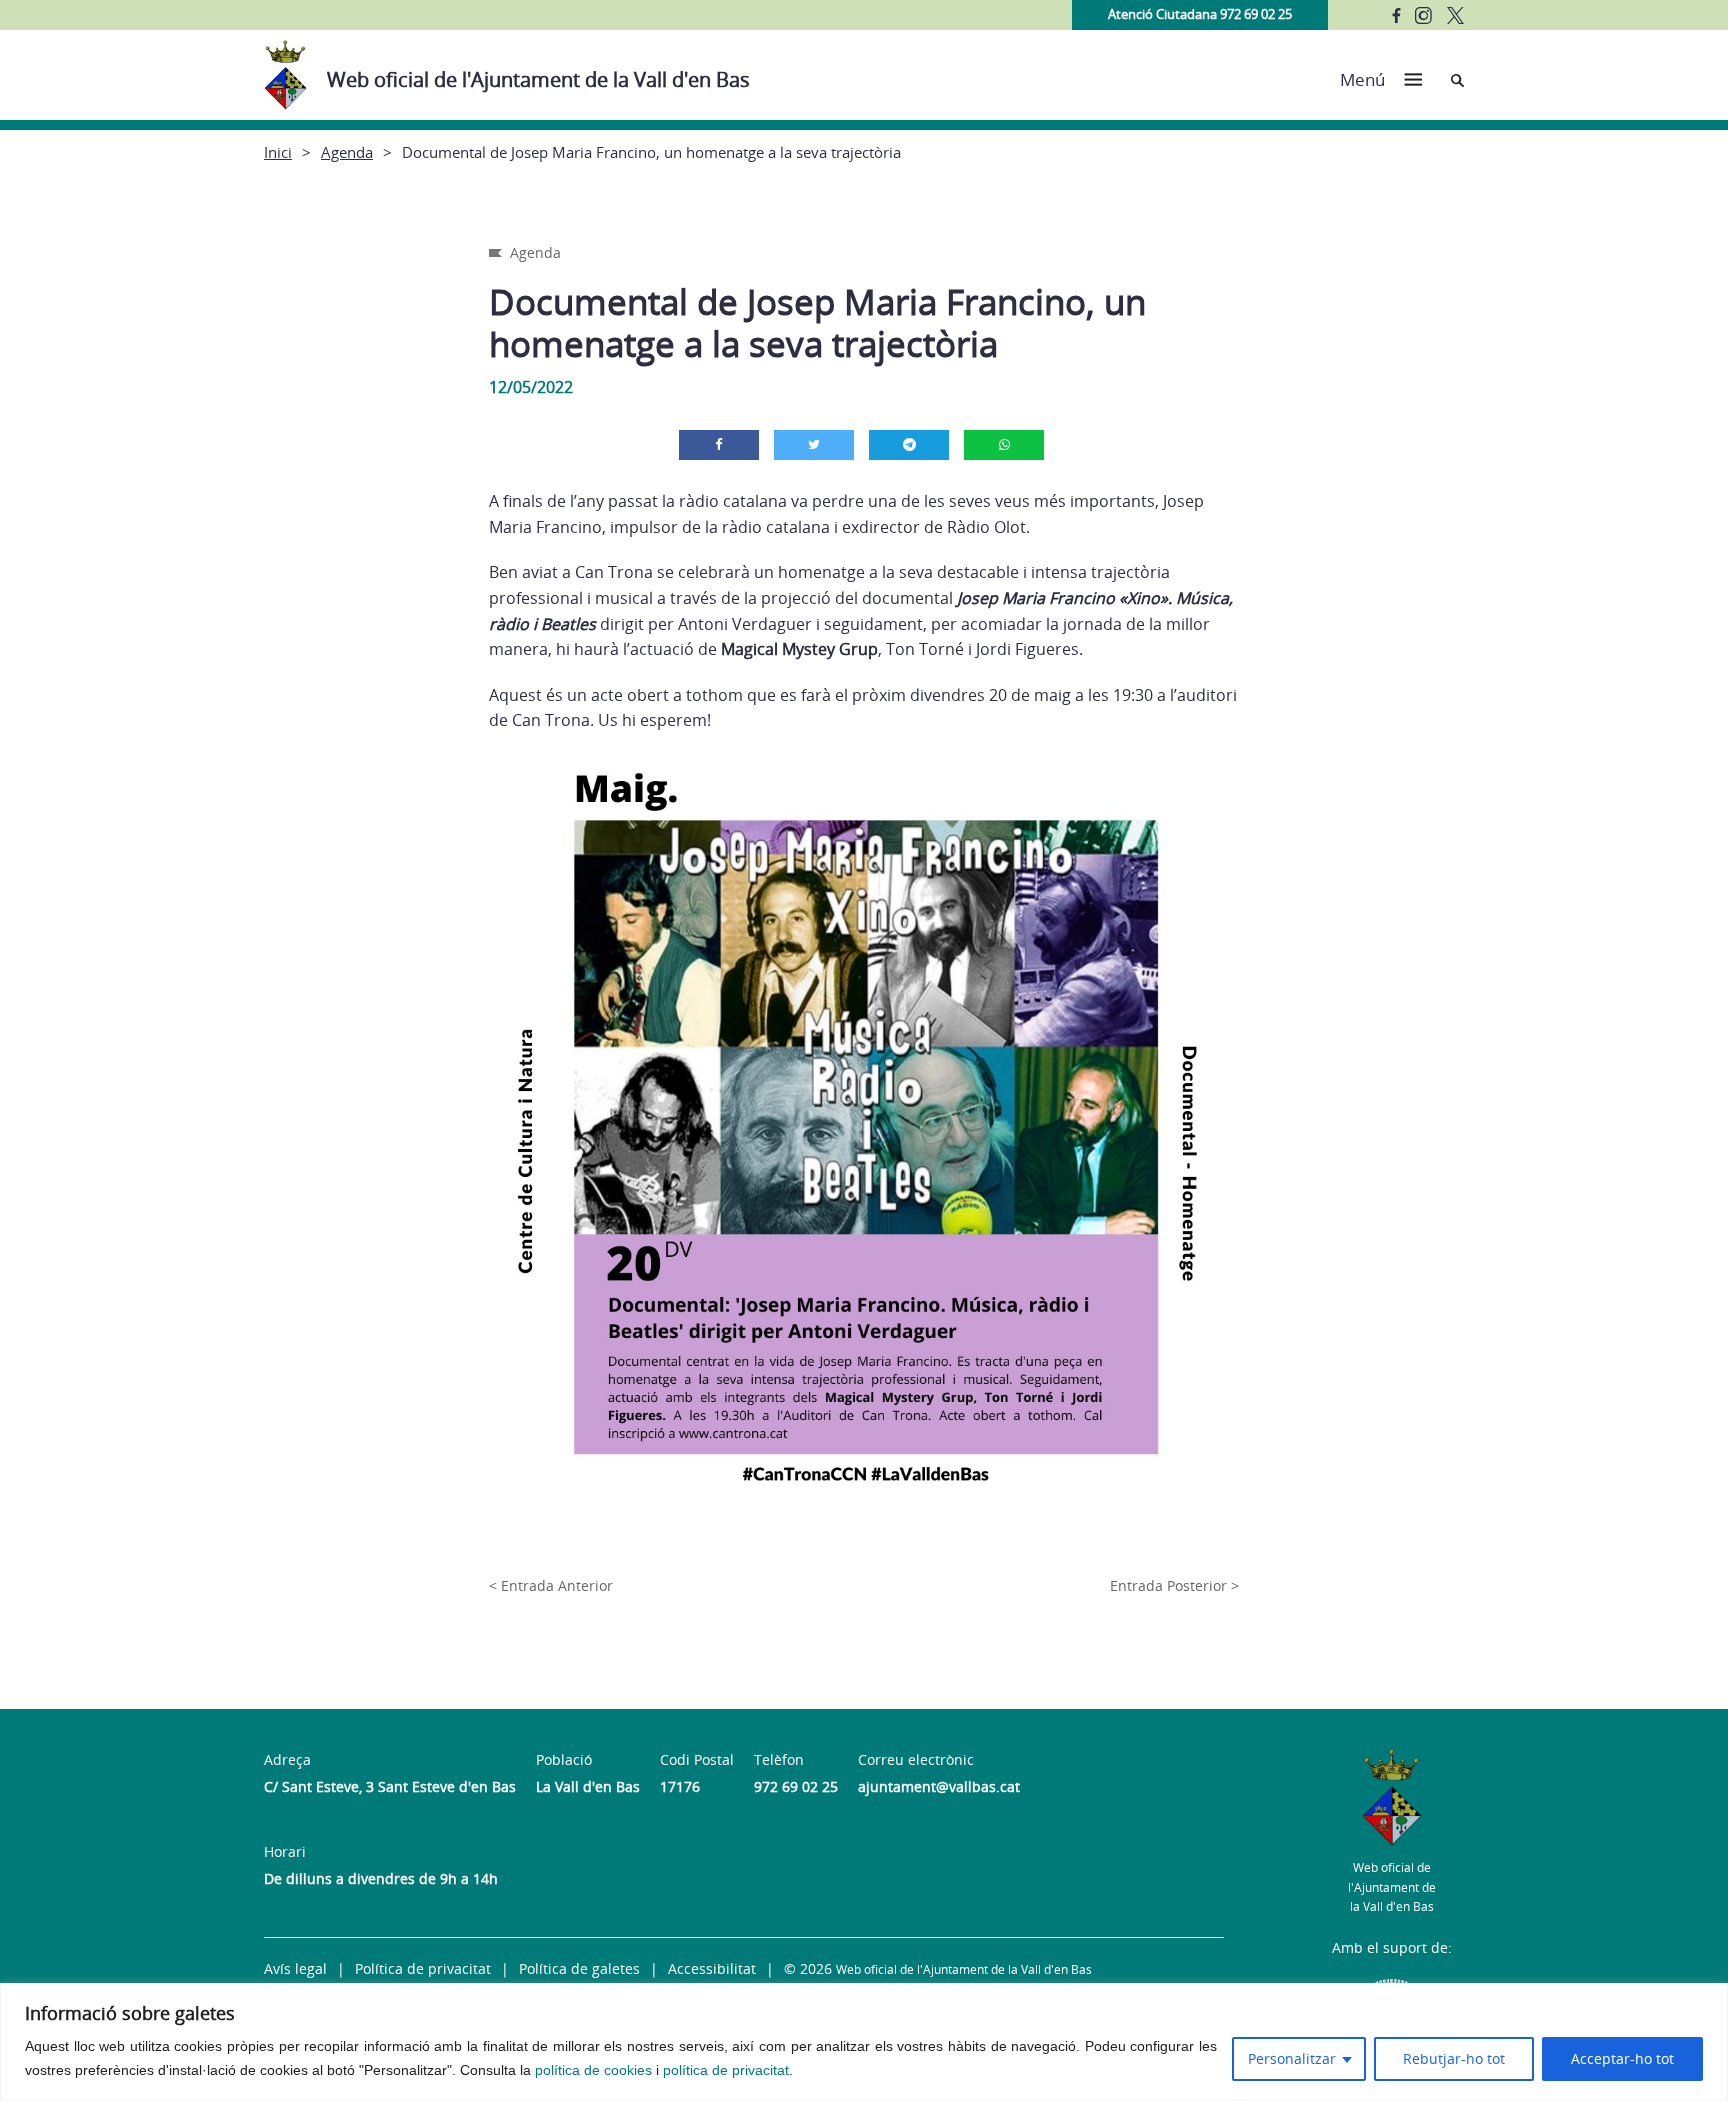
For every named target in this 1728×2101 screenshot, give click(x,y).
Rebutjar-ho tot (1454, 2058)
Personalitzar (1292, 2058)
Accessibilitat (712, 1968)
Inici (278, 152)
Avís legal (295, 1968)
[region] (864, 2042)
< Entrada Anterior (551, 1585)
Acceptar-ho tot (1622, 2058)
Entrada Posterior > (1174, 1585)
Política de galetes (579, 1968)
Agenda (347, 152)
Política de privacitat (423, 1968)
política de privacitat (726, 2070)
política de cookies (593, 2070)
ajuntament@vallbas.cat (939, 1786)
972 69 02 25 (796, 1786)
